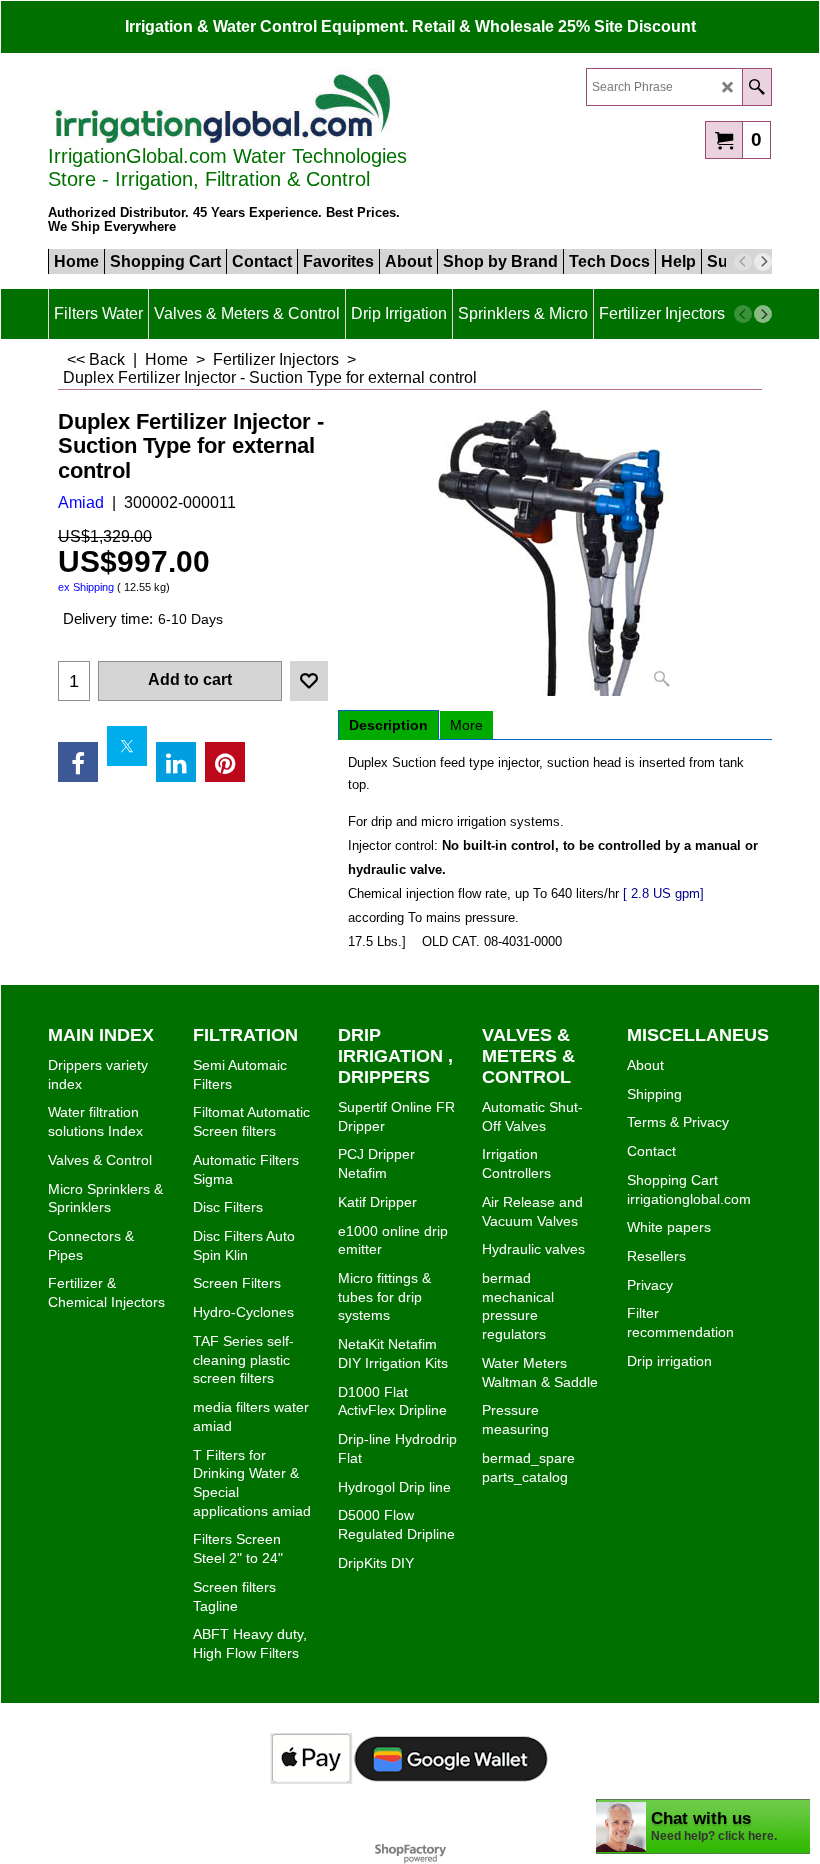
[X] (127, 746)
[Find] (756, 87)
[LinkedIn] (176, 762)
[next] (763, 262)
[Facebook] (78, 762)
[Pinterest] (225, 762)
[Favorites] (309, 681)
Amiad (81, 502)
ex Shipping (86, 587)
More (466, 725)
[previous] (743, 262)
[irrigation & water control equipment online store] (223, 106)
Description (388, 725)
